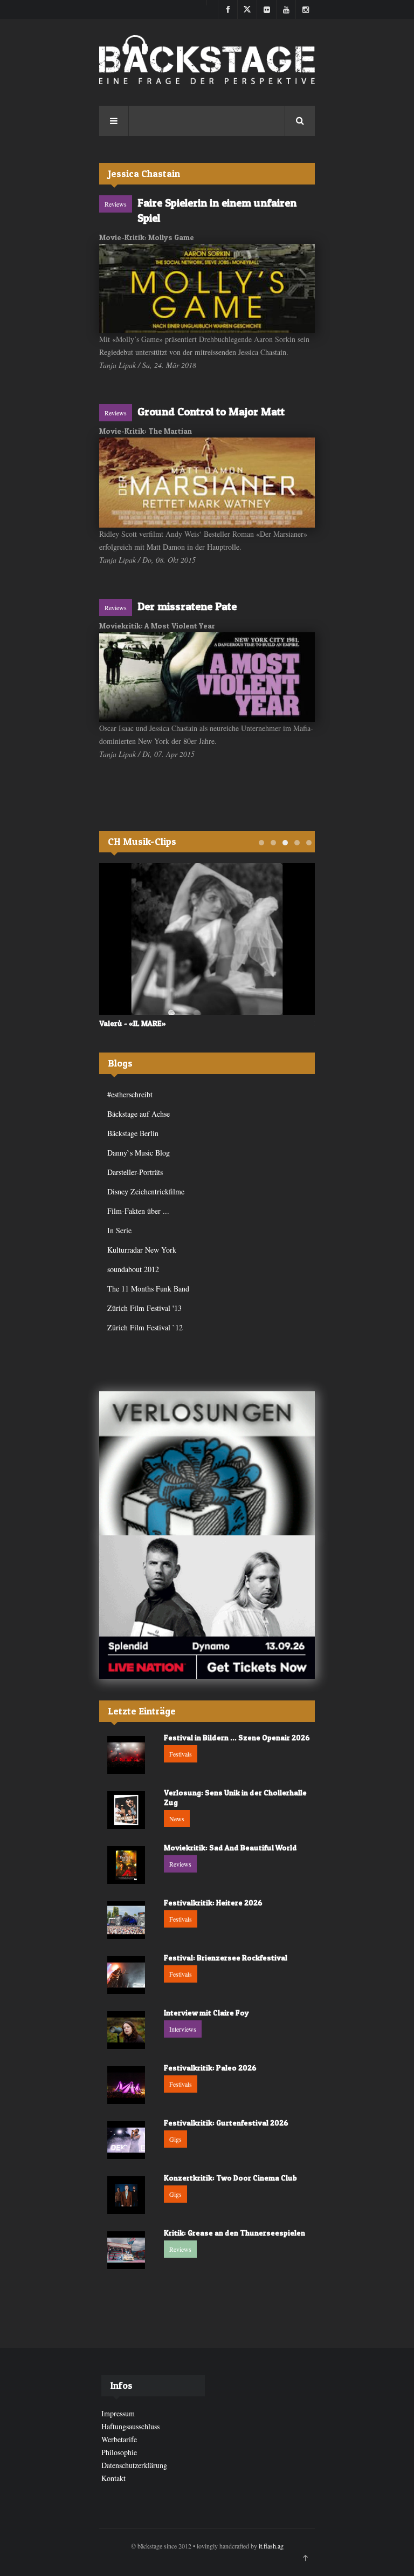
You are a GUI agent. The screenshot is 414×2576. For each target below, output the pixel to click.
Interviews (183, 2029)
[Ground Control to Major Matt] (207, 483)
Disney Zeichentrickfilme (146, 1191)
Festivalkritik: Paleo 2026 (210, 2068)
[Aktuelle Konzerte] (207, 1607)
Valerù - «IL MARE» (133, 1023)
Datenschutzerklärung (134, 2465)
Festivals (181, 1754)
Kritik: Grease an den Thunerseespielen (234, 2233)
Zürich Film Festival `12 (145, 1327)
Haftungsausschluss (130, 2426)
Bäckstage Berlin (133, 1133)
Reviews (116, 204)
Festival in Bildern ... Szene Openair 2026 (237, 1737)
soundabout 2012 (133, 1269)
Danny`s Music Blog (139, 1153)
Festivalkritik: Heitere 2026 (213, 1902)
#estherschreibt (130, 1094)
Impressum (118, 2413)
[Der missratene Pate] (207, 677)
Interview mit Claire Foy (206, 2013)
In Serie (119, 1230)
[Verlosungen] (207, 1463)
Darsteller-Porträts (135, 1172)
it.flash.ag (271, 2546)
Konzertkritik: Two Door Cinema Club (230, 2178)
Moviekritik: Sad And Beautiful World (230, 1847)
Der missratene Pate (187, 606)
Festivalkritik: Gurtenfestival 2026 (226, 2123)
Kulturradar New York (142, 1250)
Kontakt (113, 2478)
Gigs (175, 2139)
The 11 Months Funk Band (148, 1289)
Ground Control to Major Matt (211, 412)
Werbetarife (119, 2439)
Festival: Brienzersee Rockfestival (226, 1957)
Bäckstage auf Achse (139, 1114)
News (177, 1819)
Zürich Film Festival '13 (144, 1308)
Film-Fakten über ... (138, 1211)
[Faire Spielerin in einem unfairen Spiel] (207, 288)
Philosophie (119, 2452)
